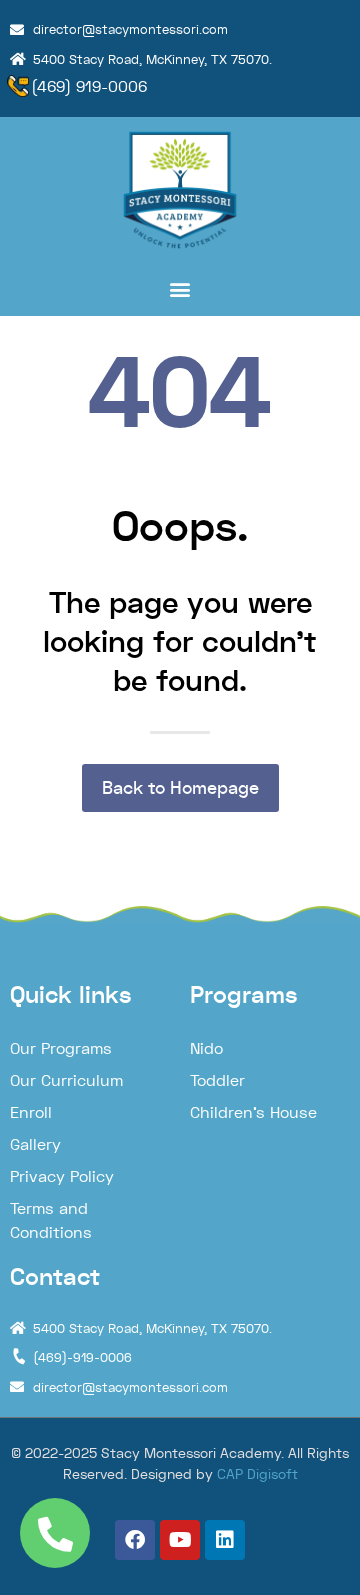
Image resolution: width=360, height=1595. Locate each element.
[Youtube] (180, 1540)
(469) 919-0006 (89, 86)
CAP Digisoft (257, 1474)
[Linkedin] (225, 1540)
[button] (180, 289)
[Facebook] (135, 1540)
